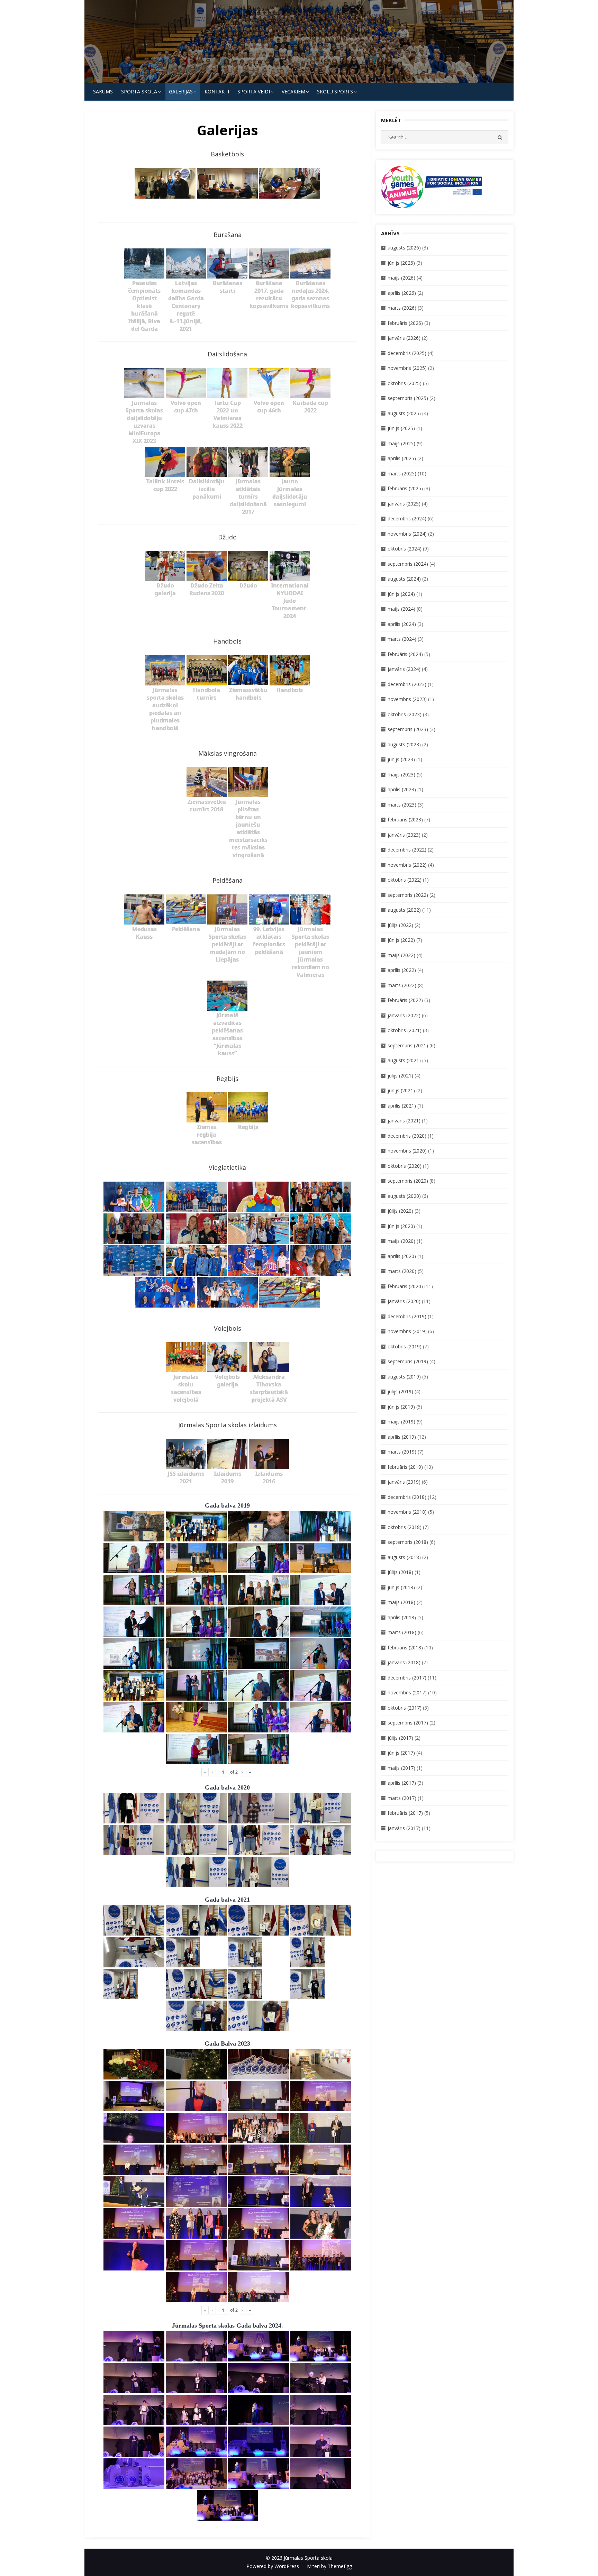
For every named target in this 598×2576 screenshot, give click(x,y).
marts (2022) (402, 985)
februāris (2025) (405, 488)
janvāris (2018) (404, 1662)
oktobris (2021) (405, 1030)
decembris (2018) (407, 1497)
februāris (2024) (405, 654)
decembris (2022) (407, 850)
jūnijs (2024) (401, 594)
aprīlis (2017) (402, 1783)
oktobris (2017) (405, 1708)
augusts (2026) (404, 248)
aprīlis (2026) (402, 293)
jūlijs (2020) (400, 1211)
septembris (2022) (408, 895)
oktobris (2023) (405, 714)
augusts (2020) (404, 1196)
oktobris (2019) (405, 1346)
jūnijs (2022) (401, 940)
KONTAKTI (217, 92)
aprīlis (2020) (402, 1256)
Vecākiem (293, 92)
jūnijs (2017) (401, 1753)
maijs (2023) (401, 775)
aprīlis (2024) (402, 624)
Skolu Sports (335, 92)
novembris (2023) (407, 699)
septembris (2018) (408, 1542)
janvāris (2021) (404, 1121)
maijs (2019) (401, 1422)
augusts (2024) (404, 579)
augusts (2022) (404, 910)
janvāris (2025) (404, 504)
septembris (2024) (408, 564)
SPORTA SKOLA (139, 92)
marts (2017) (402, 1798)
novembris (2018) (407, 1512)
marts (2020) (402, 1271)
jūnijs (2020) (401, 1226)
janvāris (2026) (404, 338)
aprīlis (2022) (402, 970)
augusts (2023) (404, 744)
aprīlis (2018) (402, 1617)
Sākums (103, 92)
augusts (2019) (404, 1377)
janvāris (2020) (404, 1301)
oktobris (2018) (405, 1527)
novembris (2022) (407, 865)
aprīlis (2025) (402, 458)
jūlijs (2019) (400, 1391)
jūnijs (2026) (401, 263)
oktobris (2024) (405, 549)
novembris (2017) (407, 1692)
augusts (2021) (404, 1060)
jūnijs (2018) (401, 1587)
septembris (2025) (408, 398)
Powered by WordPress (273, 2566)
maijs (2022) (401, 955)
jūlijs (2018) (400, 1572)
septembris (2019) (408, 1361)
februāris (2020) (405, 1286)
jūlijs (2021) (400, 1076)
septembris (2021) (408, 1045)
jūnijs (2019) (401, 1407)
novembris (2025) (407, 368)
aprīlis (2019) (402, 1437)
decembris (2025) (407, 353)
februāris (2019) (405, 1467)
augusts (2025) (404, 413)
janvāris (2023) (404, 835)
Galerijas (181, 92)
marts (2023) (402, 805)
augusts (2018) (404, 1557)
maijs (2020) (401, 1241)
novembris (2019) (407, 1331)
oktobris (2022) (405, 880)
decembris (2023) (407, 684)
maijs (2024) (401, 609)
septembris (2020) (408, 1181)
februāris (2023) (405, 820)
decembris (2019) (407, 1316)
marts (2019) (402, 1452)
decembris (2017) (407, 1678)
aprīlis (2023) (402, 789)
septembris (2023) (408, 729)
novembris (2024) (407, 534)
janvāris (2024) (404, 669)
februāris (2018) (405, 1647)
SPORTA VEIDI (254, 92)
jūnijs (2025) (401, 428)
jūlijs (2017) (400, 1738)
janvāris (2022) (404, 1015)
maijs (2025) (401, 443)
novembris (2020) (407, 1151)
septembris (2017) (408, 1723)
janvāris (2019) (404, 1482)
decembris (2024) (407, 518)
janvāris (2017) (404, 1828)
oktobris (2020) (405, 1166)
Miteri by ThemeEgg (329, 2566)
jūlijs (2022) (400, 925)
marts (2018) (402, 1632)
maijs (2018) (401, 1602)
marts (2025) (402, 474)
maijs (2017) (401, 1768)
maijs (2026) (401, 278)
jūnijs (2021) (401, 1090)
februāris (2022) (405, 1000)
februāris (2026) (405, 323)
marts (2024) (402, 639)
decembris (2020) (407, 1136)
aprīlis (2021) (402, 1106)
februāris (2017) (405, 1813)
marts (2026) (402, 308)
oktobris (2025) (405, 383)
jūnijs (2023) (401, 759)
